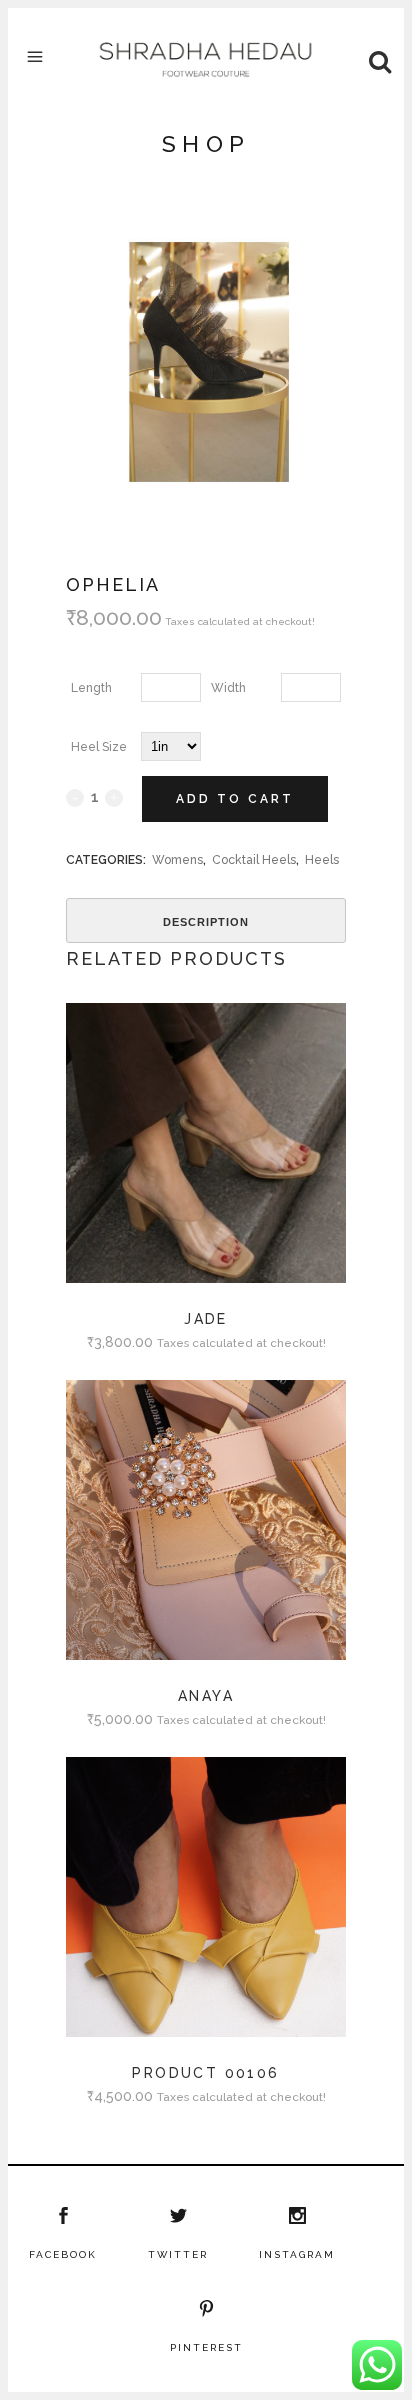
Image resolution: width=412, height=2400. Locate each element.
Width (228, 688)
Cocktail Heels (254, 860)
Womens (177, 860)
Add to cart (235, 799)
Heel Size (99, 747)
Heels (322, 860)
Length (91, 688)
